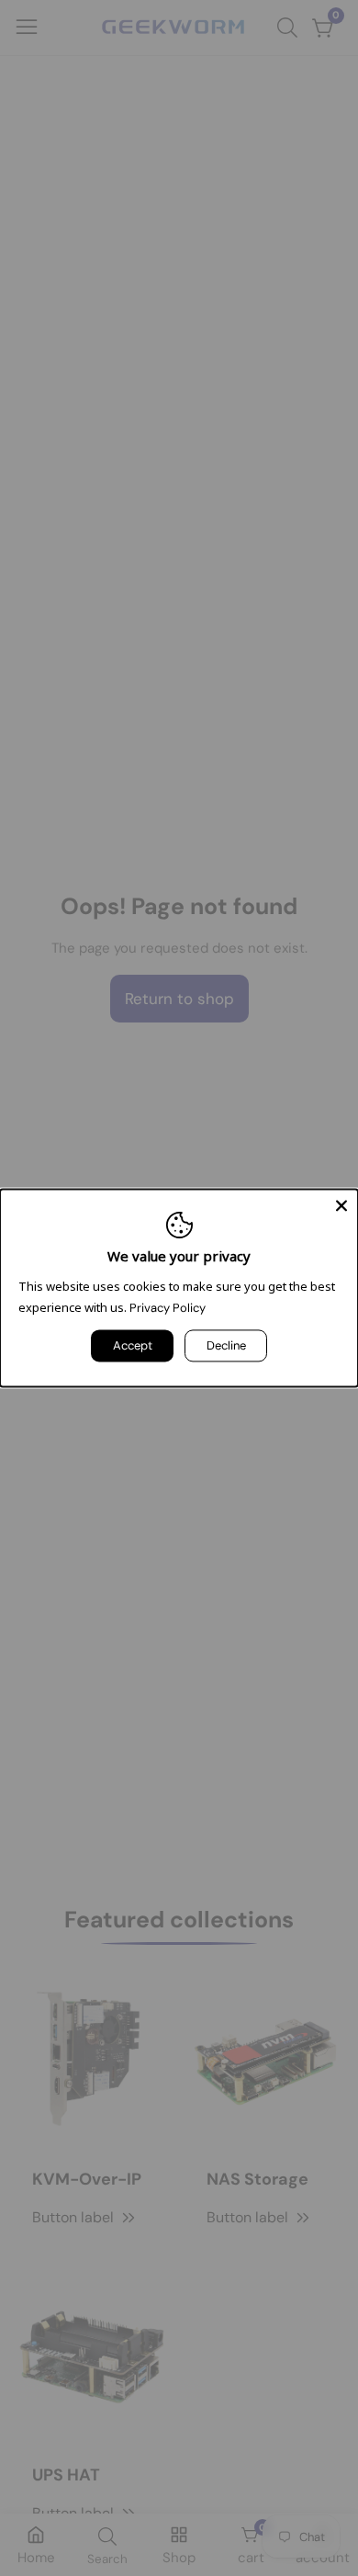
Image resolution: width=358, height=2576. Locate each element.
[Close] (341, 1205)
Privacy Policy (168, 1309)
